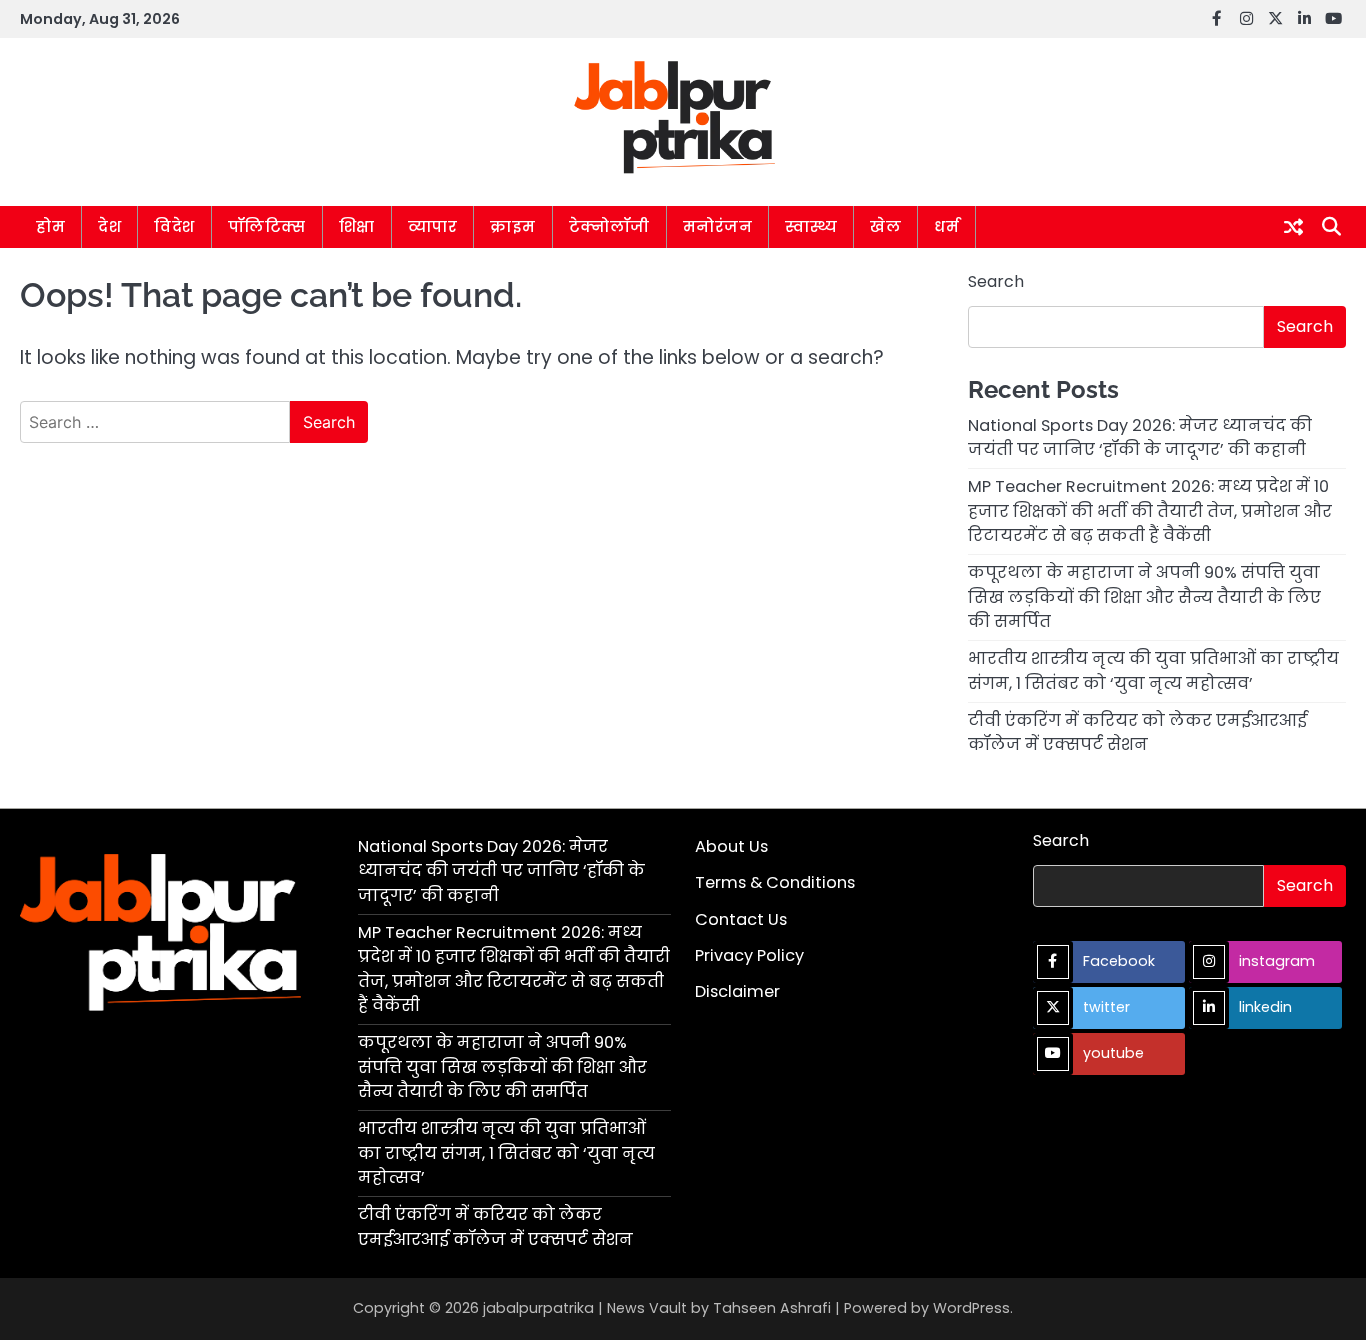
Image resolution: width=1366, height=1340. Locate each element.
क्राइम (513, 226)
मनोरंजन (718, 226)
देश (109, 226)
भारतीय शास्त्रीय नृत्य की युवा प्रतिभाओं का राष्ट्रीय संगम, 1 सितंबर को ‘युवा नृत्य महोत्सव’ (1153, 670)
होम (50, 226)
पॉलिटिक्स (267, 226)
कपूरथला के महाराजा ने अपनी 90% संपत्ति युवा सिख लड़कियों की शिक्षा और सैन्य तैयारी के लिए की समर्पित (1144, 597)
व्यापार (433, 226)
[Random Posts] (1293, 227)
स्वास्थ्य (811, 226)
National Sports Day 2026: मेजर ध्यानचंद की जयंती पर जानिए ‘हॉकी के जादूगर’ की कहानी (1140, 437)
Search (996, 281)
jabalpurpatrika (538, 1308)
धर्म (946, 226)
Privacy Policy (749, 955)
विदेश (174, 226)
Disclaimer (737, 991)
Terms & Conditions (775, 882)
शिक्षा (357, 226)
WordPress (971, 1308)
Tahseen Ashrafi (772, 1308)
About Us (731, 846)
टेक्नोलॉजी (609, 226)
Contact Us (741, 919)
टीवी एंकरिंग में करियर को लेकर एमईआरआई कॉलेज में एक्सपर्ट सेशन (1137, 732)
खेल (885, 226)
